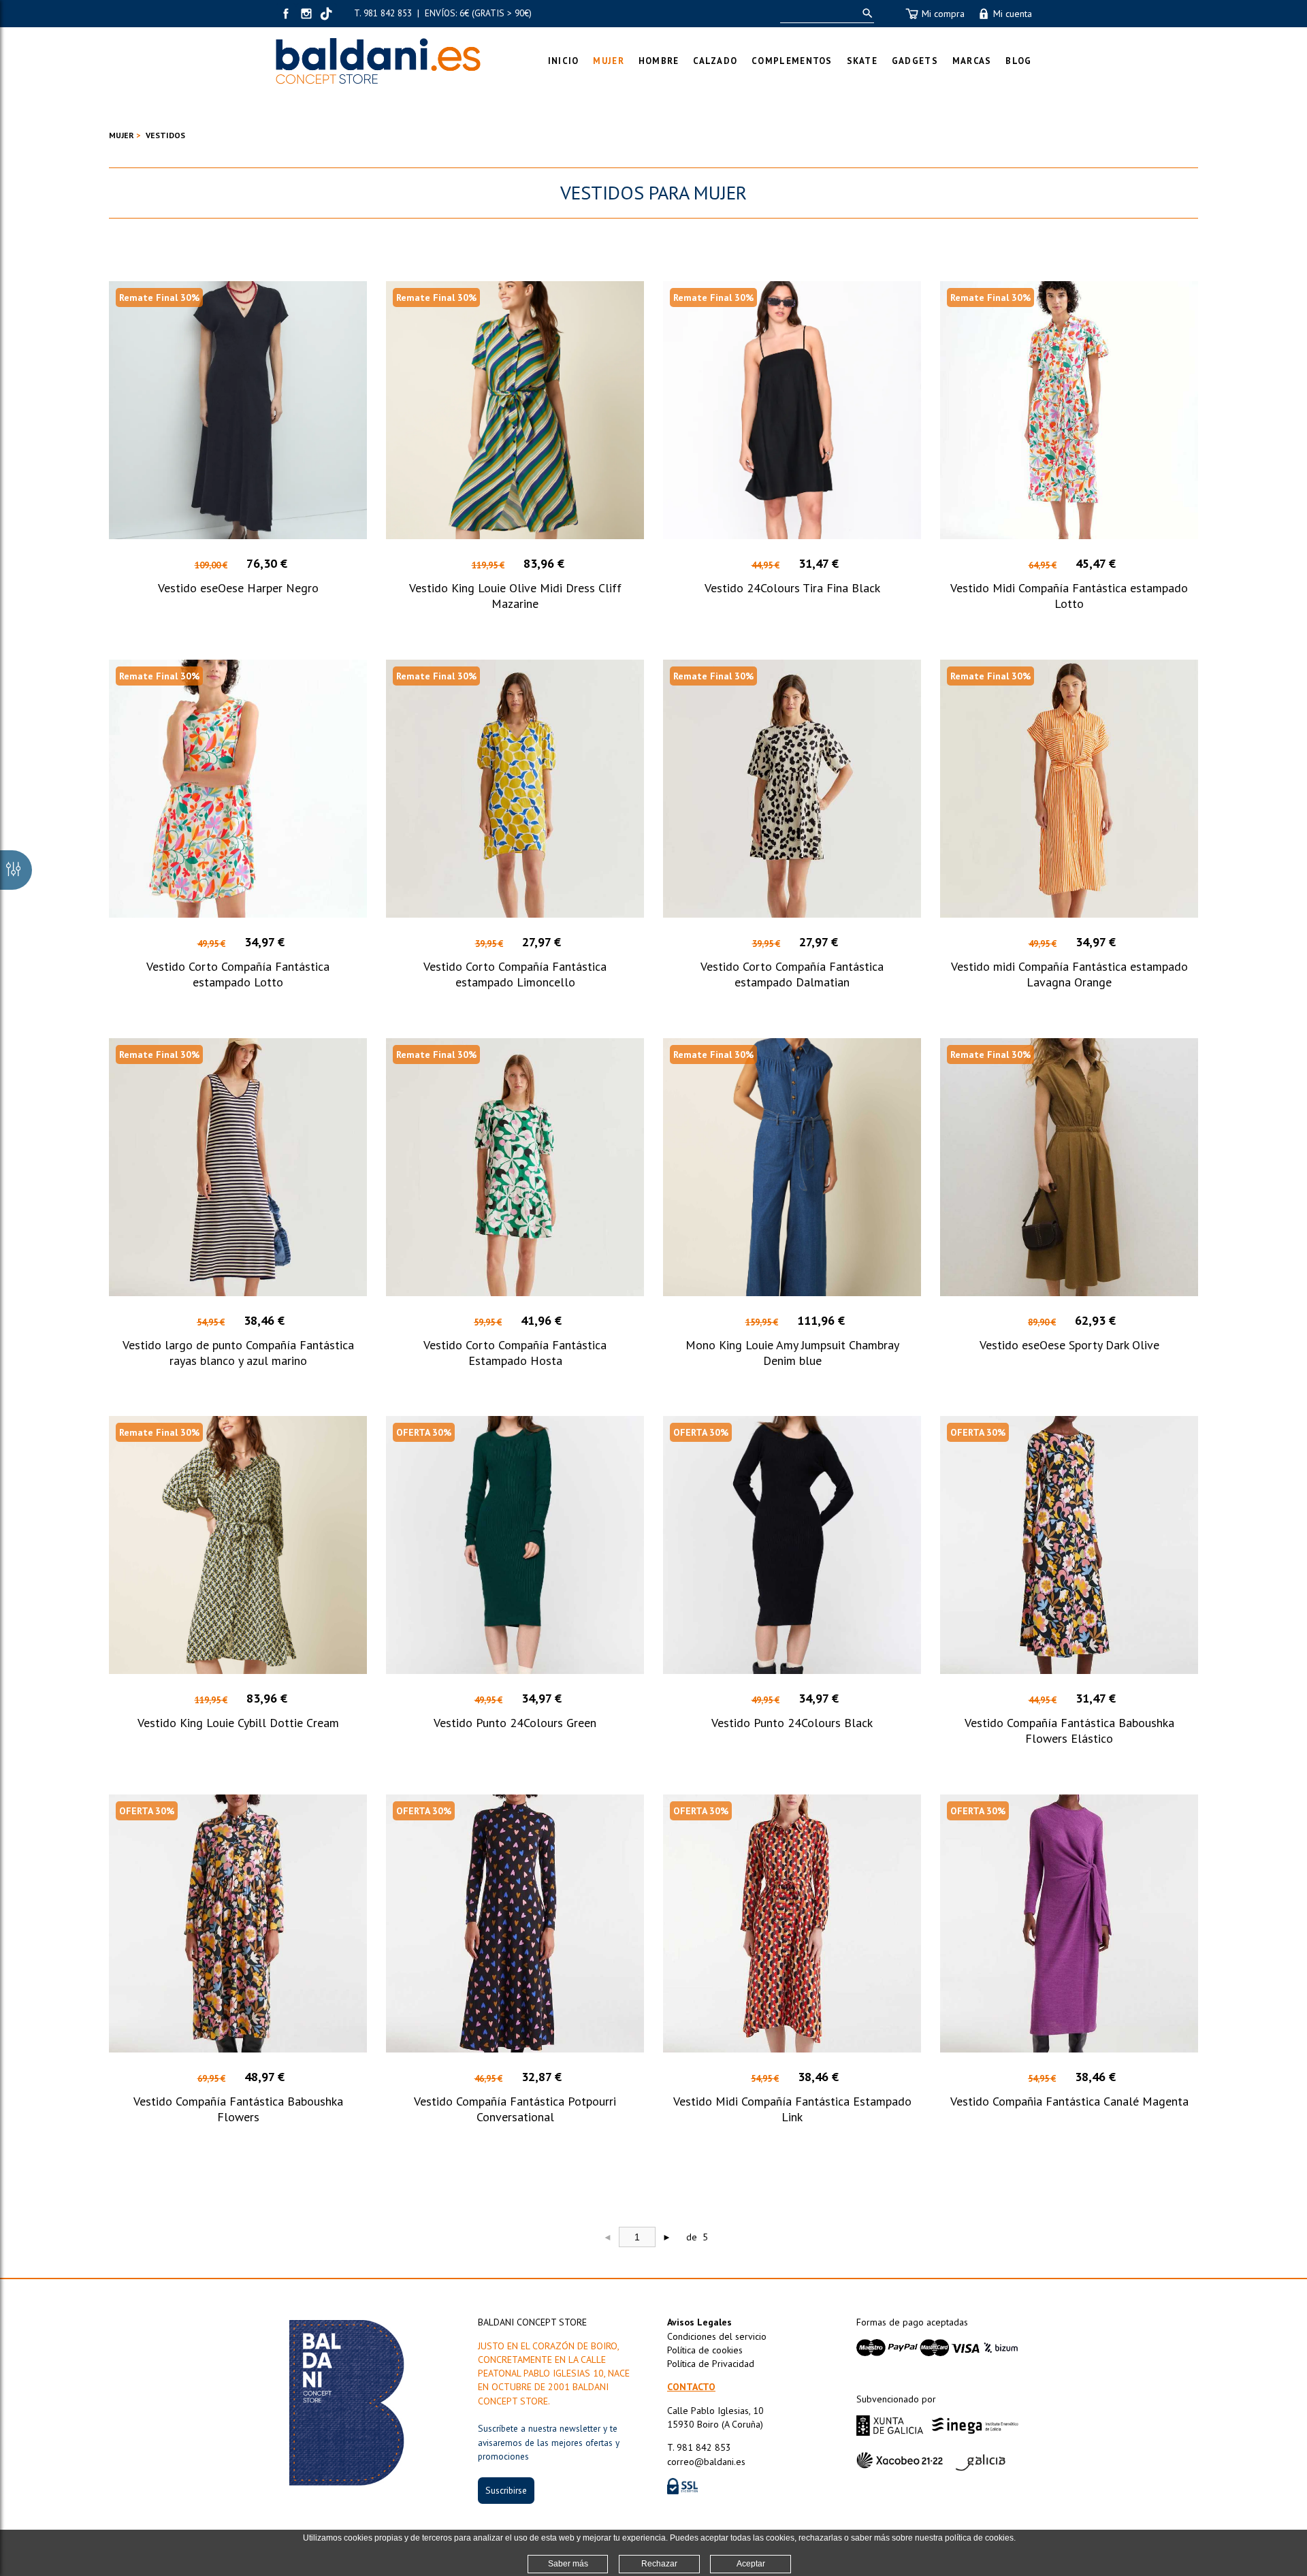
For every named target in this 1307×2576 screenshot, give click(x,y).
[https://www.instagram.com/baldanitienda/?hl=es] (306, 14)
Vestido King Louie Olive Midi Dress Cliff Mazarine (515, 596)
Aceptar (751, 2564)
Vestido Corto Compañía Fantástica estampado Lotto (238, 974)
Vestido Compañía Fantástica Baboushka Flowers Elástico (1069, 1730)
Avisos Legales (699, 2322)
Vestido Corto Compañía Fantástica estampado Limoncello (515, 974)
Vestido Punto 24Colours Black (792, 1723)
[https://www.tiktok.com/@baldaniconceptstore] (327, 14)
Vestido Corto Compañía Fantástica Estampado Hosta (515, 1353)
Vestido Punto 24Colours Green (515, 1723)
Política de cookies (705, 2350)
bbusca (865, 13)
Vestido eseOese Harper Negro (238, 588)
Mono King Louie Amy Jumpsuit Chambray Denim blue (792, 1353)
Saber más (568, 2564)
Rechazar (659, 2564)
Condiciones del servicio (717, 2336)
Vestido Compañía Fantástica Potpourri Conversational (515, 2109)
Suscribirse (506, 2490)
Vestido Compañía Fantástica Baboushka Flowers (238, 2109)
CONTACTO (691, 2387)
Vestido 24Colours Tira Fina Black (792, 588)
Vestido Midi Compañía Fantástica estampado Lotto (1069, 596)
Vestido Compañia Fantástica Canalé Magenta (1069, 2101)
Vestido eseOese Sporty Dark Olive (1069, 1345)
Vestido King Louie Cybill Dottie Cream (238, 1723)
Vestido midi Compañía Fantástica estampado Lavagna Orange (1069, 974)
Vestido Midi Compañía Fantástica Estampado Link (792, 2109)
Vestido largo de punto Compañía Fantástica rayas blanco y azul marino (238, 1353)
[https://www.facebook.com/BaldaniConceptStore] (286, 14)
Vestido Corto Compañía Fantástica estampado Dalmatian (792, 974)
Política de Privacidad (711, 2364)
